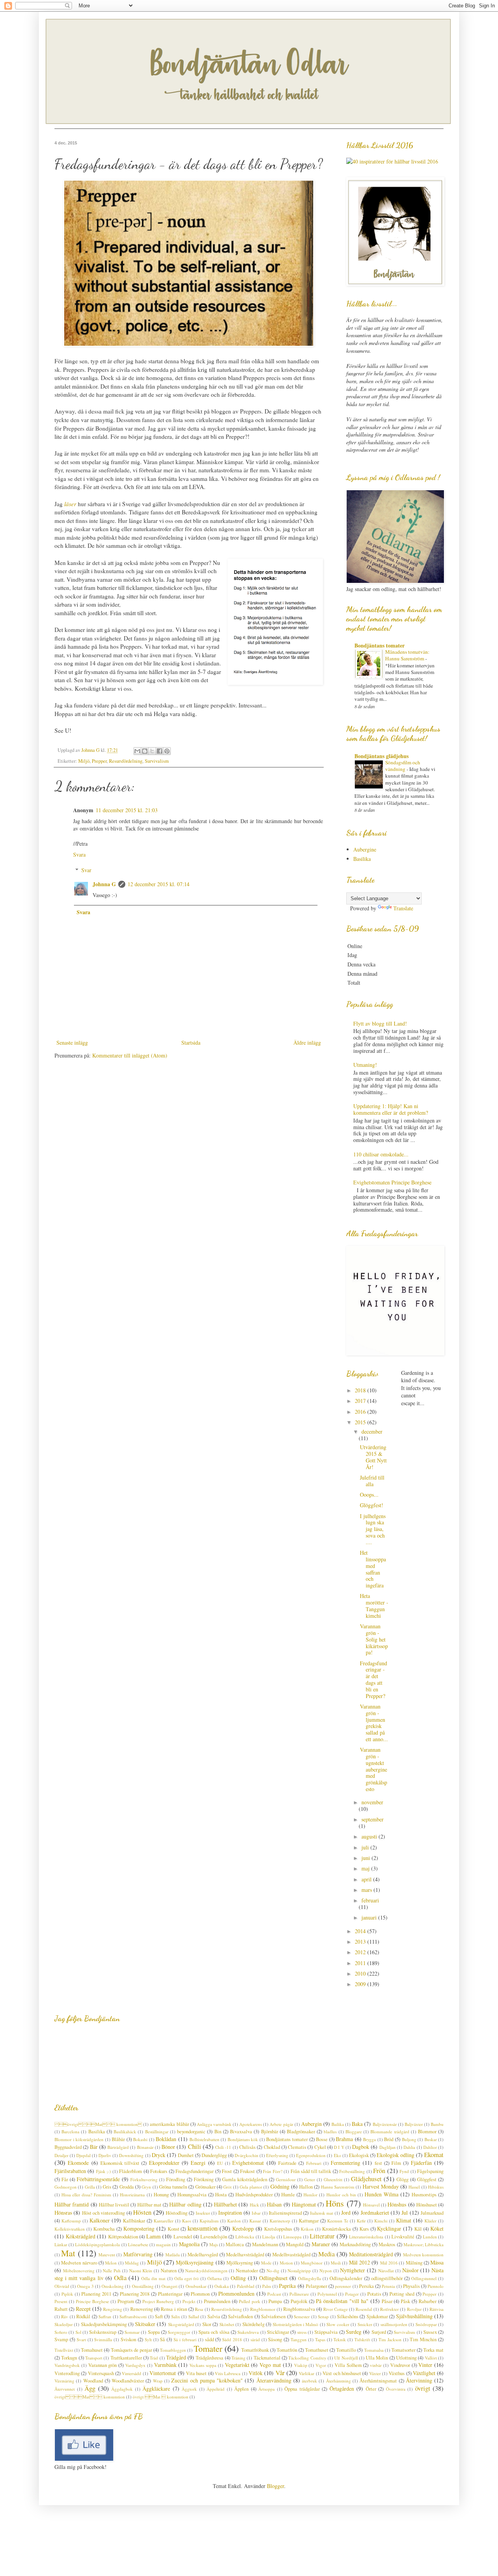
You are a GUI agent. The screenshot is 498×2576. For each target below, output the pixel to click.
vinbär (376, 2365)
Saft (159, 2316)
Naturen (169, 2271)
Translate (403, 908)
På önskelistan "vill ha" (342, 2301)
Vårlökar (307, 2373)
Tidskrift (362, 2339)
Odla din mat (153, 2278)
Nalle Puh (112, 2271)
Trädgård (176, 2357)
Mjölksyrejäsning (195, 2262)
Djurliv (105, 2155)
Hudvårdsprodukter (254, 2195)
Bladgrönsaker (301, 2132)
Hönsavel (371, 2205)
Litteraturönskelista (366, 2237)
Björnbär (270, 2132)
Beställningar (157, 2132)
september (373, 1819)
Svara (79, 854)
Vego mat (270, 2365)
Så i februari (185, 2339)
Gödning (280, 2186)
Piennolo (436, 2286)
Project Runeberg (158, 2301)
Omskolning (113, 2286)
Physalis (411, 2286)
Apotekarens (251, 2124)
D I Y (339, 2147)
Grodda (127, 2187)
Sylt (148, 2339)
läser (70, 504)
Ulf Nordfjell (346, 2358)
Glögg (402, 2179)
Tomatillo (346, 2350)
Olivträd (62, 2286)
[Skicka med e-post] (137, 751)
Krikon (307, 2229)
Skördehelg (253, 2324)
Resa (199, 2309)
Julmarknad (432, 2213)
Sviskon (128, 2339)
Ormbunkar (196, 2286)
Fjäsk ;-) (103, 2171)
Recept (83, 2309)
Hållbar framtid (72, 2204)
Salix (176, 2316)
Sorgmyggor (179, 2332)
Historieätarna (132, 2195)
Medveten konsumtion (423, 2255)
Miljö (84, 761)
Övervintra (396, 2389)
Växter (375, 2373)
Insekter (203, 2213)
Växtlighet (424, 2373)
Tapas (320, 2339)
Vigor (321, 2365)
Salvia (214, 2316)
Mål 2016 (389, 2263)
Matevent (107, 2255)
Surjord (379, 2332)
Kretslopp (243, 2228)
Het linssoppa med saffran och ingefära (373, 1569)
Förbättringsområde (98, 2179)
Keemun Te (338, 2221)
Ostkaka (222, 2286)
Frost (227, 2171)
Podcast (274, 2294)
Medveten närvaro (79, 2263)
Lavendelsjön (214, 2237)
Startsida (191, 1043)
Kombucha (104, 2229)
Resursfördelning (126, 761)
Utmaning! (365, 1065)
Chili (195, 2146)
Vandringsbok (67, 2365)
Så (162, 2339)
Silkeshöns (348, 2316)
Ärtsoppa (267, 2389)
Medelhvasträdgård (291, 2255)
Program (126, 2301)
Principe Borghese (92, 2301)
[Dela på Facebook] (160, 751)
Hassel (414, 2187)
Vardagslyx (135, 2365)
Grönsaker (205, 2187)
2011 (361, 1963)
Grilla (90, 2187)
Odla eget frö (187, 2278)
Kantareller (164, 2221)
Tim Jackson (390, 2339)
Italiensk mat (322, 2213)
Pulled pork (250, 2301)
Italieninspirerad (285, 2213)
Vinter (425, 2365)
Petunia (388, 2286)
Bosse (322, 2139)
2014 (361, 1931)
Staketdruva (248, 2332)
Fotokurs (159, 2171)
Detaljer (61, 2155)
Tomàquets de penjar (132, 2350)
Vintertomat (163, 2373)
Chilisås (247, 2147)
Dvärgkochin (246, 2155)
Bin (218, 2132)
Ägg (90, 2388)
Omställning (143, 2286)
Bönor (168, 2147)
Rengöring (113, 2309)
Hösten (142, 2212)
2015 (361, 1422)
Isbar (256, 2213)
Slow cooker (338, 2324)
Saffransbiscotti (133, 2316)
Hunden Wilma (381, 2194)
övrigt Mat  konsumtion (98, 2124)
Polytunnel (327, 2294)
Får (65, 2179)
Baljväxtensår (385, 2124)
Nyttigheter (352, 2270)
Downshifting (131, 2155)
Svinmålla (103, 2339)
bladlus (330, 2132)
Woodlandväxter (128, 2381)
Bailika (338, 2124)
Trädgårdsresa (210, 2358)
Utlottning (406, 2358)
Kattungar (309, 2221)
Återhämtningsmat (378, 2381)
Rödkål (83, 2316)
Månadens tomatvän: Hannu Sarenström (407, 655)
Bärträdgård (118, 2147)
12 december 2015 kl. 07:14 (159, 884)
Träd (154, 2358)
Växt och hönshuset (342, 2373)
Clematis (297, 2147)
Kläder (430, 2221)
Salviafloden (240, 2316)
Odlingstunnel (424, 2278)
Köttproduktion (123, 2237)
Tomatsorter (403, 2350)
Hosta (221, 2195)
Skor (207, 2324)
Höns (335, 2203)
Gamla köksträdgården (245, 2179)
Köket (437, 2228)
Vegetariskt (237, 2365)
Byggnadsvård (68, 2147)
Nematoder (247, 2271)
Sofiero (61, 2332)
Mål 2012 (359, 2262)
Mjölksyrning (240, 2263)
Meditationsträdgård (371, 2254)
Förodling (176, 2179)
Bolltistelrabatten (204, 2139)
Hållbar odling (185, 2204)
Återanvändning (274, 2380)
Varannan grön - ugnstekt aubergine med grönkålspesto (373, 1769)
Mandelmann (265, 2244)
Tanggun (299, 2339)
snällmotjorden (394, 2324)
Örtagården (342, 2389)
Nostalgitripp (299, 2271)
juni (366, 1858)
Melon (111, 2263)
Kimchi (381, 2221)
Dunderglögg (214, 2155)
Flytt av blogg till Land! (380, 1023)
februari (370, 1900)
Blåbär (118, 2139)
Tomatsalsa (374, 2350)
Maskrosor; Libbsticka (423, 2244)
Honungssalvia (192, 2195)
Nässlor (410, 2270)
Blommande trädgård (390, 2132)
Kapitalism (209, 2221)
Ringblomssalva (299, 2309)
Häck (254, 2205)
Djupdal (83, 2155)
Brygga (369, 2139)
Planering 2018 (135, 2294)
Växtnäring (64, 2381)
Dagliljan (388, 2147)
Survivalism (157, 761)
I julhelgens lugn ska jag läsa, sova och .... (373, 1529)
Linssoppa (292, 2237)
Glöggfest (427, 2179)
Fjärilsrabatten (70, 2171)
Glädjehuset (366, 2179)
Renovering (142, 2309)
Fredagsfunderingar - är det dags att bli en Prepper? (373, 1680)
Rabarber (428, 2301)
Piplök (67, 2294)
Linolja (269, 2237)
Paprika (287, 2286)
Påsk (405, 2301)
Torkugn (69, 2358)
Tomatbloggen (173, 2350)
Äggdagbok (122, 2389)
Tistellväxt (64, 2350)
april (367, 1879)
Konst (174, 2229)
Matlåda (173, 2255)
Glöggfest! (372, 1505)
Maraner (321, 2244)
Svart (81, 2339)
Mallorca (235, 2244)
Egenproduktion (311, 2155)
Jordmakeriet (375, 2213)
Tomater (208, 2348)
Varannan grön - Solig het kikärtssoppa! (374, 1639)
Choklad (272, 2147)
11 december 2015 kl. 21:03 (127, 810)
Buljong (409, 2139)
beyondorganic (191, 2132)
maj (366, 1868)
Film (396, 2163)
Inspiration (230, 2213)
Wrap (158, 2381)
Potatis (374, 2294)
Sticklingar (278, 2332)
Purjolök (299, 2301)
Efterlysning (277, 2155)
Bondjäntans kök (243, 2139)
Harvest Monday (381, 2186)
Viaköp (301, 2365)
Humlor (310, 2195)
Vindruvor (400, 2365)
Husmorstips (424, 2195)
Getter (310, 2179)
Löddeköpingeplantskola (97, 2244)
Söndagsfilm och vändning (403, 766)
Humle (288, 2195)
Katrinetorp (280, 2221)
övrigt (423, 2388)
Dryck (159, 2155)
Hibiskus (436, 2187)
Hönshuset (427, 2205)
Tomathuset (317, 2350)
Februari (314, 2163)
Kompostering (139, 2228)
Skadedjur (64, 2324)
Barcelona (70, 2132)
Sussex (430, 2332)
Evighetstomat (248, 2163)
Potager (352, 2294)
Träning (238, 2358)
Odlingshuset (273, 2278)
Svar (86, 870)
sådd (210, 2339)
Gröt (227, 2187)
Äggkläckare (156, 2389)
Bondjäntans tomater (380, 645)
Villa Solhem (348, 2365)
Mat (68, 2253)
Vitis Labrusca (228, 2373)
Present (61, 2301)
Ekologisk (359, 2155)
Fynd (404, 2171)
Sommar (132, 2332)
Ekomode (78, 2163)
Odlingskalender (346, 2278)
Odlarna (215, 2278)
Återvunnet (65, 2389)
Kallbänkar (134, 2221)
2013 (361, 1942)
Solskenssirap (103, 2332)
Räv (65, 2316)
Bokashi (140, 2139)
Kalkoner (100, 2220)
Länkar (61, 2244)
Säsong (275, 2339)
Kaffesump (71, 2221)
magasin (163, 2244)
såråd (255, 2339)
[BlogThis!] (145, 751)
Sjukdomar (377, 2316)
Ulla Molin (377, 2358)
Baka (357, 2124)
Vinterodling (67, 2373)
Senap (323, 2316)
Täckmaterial (267, 2358)
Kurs (364, 2229)
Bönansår (145, 2147)
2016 (361, 1412)
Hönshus (397, 2204)
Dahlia (409, 2147)
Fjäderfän (421, 2163)
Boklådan (166, 2139)
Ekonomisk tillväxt (120, 2163)
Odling (238, 2278)
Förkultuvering (144, 2179)
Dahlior (430, 2147)
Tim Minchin (423, 2339)
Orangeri (169, 2286)
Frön (379, 2170)
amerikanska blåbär (169, 2124)
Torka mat (433, 2350)
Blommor (427, 2132)
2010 (361, 1973)
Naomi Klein (141, 2271)
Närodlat (386, 2271)
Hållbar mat (149, 2205)
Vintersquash (101, 2373)
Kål (418, 2229)
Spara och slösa (214, 2332)
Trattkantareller (126, 2358)
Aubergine (365, 849)
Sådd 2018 (232, 2339)
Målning (414, 2263)
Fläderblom (131, 2171)
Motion (286, 2263)
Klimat (404, 2220)
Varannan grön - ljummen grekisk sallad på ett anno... (374, 1723)
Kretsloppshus (278, 2229)
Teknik (340, 2339)
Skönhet (227, 2324)
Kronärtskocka (337, 2229)
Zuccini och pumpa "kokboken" (207, 2380)
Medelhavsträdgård (245, 2255)
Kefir (361, 2221)
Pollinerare (299, 2294)
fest (378, 2163)
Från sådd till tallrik (311, 2171)
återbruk (309, 2381)
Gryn (146, 2187)
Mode (266, 2263)
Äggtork (189, 2389)
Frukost (247, 2171)
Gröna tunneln (173, 2187)
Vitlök (256, 2373)
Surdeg (354, 2332)
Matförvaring (138, 2254)
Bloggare (354, 2132)
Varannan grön (103, 2365)
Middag (132, 2263)
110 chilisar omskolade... (381, 1154)
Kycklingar (389, 2228)
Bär (94, 2147)
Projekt (189, 2301)
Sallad (194, 2316)
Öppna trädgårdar (302, 2389)
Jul (405, 2213)
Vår (280, 2373)
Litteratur (322, 2236)
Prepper (99, 761)
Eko (338, 2155)
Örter (371, 2389)
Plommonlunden (236, 2294)
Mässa (437, 2262)
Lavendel (183, 2237)
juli (366, 1847)
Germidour (286, 2179)
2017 (361, 1401)
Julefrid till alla (372, 1481)
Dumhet (186, 2155)
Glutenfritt (333, 2179)
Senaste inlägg (72, 1043)
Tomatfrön (287, 2350)
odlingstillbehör (387, 2278)
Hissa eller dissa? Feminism (86, 2195)
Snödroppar (426, 2324)
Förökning (204, 2179)
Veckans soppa (203, 2365)
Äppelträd (216, 2389)
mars (367, 1890)
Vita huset (196, 2373)
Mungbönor (312, 2263)
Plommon (200, 2294)
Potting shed (402, 2294)
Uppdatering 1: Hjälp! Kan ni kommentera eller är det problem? (391, 1109)
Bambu (437, 2124)
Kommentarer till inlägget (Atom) (130, 1055)
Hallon (306, 2187)
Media (326, 2254)
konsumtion (203, 2228)
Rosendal (364, 2309)
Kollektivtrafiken (70, 2229)
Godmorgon (66, 2187)
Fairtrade (287, 2163)
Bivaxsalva (241, 2132)
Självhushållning (414, 2316)
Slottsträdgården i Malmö (296, 2324)
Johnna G (104, 884)
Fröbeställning (352, 2171)
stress (302, 2332)
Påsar (387, 2301)
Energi (198, 2163)
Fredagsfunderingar (195, 2171)
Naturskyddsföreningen (206, 2271)
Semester (302, 2316)
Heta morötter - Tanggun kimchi (374, 1606)
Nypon (326, 2271)
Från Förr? (273, 2171)
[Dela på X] (152, 751)
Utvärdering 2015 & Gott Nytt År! (373, 1457)
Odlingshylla (309, 2278)
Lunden (430, 2237)
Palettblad (246, 2286)
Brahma (344, 2139)
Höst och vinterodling (104, 2213)
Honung (161, 2195)
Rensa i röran (174, 2309)
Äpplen (241, 2389)
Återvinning (419, 2380)
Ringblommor (263, 2309)
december (372, 1431)
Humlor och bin (341, 2195)
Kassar (255, 2221)
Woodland (93, 2381)
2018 (361, 1390)
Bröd (389, 2139)
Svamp (61, 2339)
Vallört (431, 2358)
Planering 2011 (96, 2294)
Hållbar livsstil (114, 2205)
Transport (94, 2358)
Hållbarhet (225, 2204)
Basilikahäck (125, 2132)
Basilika (362, 859)
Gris (107, 2187)
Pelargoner (317, 2286)
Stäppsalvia (326, 2332)
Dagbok (361, 2147)
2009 (361, 1984)
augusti (370, 1836)
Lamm (153, 2236)
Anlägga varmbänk (214, 2124)
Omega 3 (85, 2286)
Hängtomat (304, 2204)
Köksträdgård (81, 2236)
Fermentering (345, 2163)
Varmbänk (165, 2365)
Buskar (431, 2139)
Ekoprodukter (164, 2163)
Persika (366, 2286)
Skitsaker (145, 2324)
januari (370, 1917)
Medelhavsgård (203, 2255)
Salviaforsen (273, 2316)
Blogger (275, 2486)
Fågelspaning (430, 2171)
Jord (346, 2213)
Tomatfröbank (255, 2350)
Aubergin (311, 2124)
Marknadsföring (355, 2244)
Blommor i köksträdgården (79, 2139)
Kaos (187, 2221)
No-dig (273, 2271)
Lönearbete (138, 2244)
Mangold (295, 2244)
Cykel (320, 2147)
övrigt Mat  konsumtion (90, 2397)
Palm (267, 2286)
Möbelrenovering (79, 2271)
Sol (78, 2332)
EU (220, 2163)
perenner (343, 2286)
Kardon (234, 2221)
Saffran (105, 2316)
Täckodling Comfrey (307, 2358)
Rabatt (61, 2309)
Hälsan (274, 2204)
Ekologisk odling (395, 2155)
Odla (120, 2278)
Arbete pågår (281, 2124)
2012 (361, 1952)
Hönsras (63, 2213)
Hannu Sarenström (338, 2187)
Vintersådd (132, 2373)
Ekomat (434, 2155)
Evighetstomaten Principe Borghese (392, 1182)
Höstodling (177, 2213)
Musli (336, 2263)
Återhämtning (338, 2381)
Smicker (365, 2324)
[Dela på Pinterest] (167, 751)
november (372, 1802)
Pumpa (275, 2301)
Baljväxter (414, 2124)
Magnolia (189, 2244)
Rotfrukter (389, 2309)
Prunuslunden (217, 2301)
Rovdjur (414, 2309)
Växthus (397, 2373)
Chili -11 (223, 2147)
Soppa (154, 2332)
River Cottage (336, 2309)
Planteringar (170, 2294)
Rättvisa (437, 2309)
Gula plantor (251, 2187)
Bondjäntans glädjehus (381, 756)
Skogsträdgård (181, 2324)
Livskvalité (403, 2237)
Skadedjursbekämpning (104, 2324)
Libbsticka (245, 2237)
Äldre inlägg (307, 1043)
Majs (214, 2244)
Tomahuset (92, 2350)
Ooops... (369, 1495)
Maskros (387, 2244)
